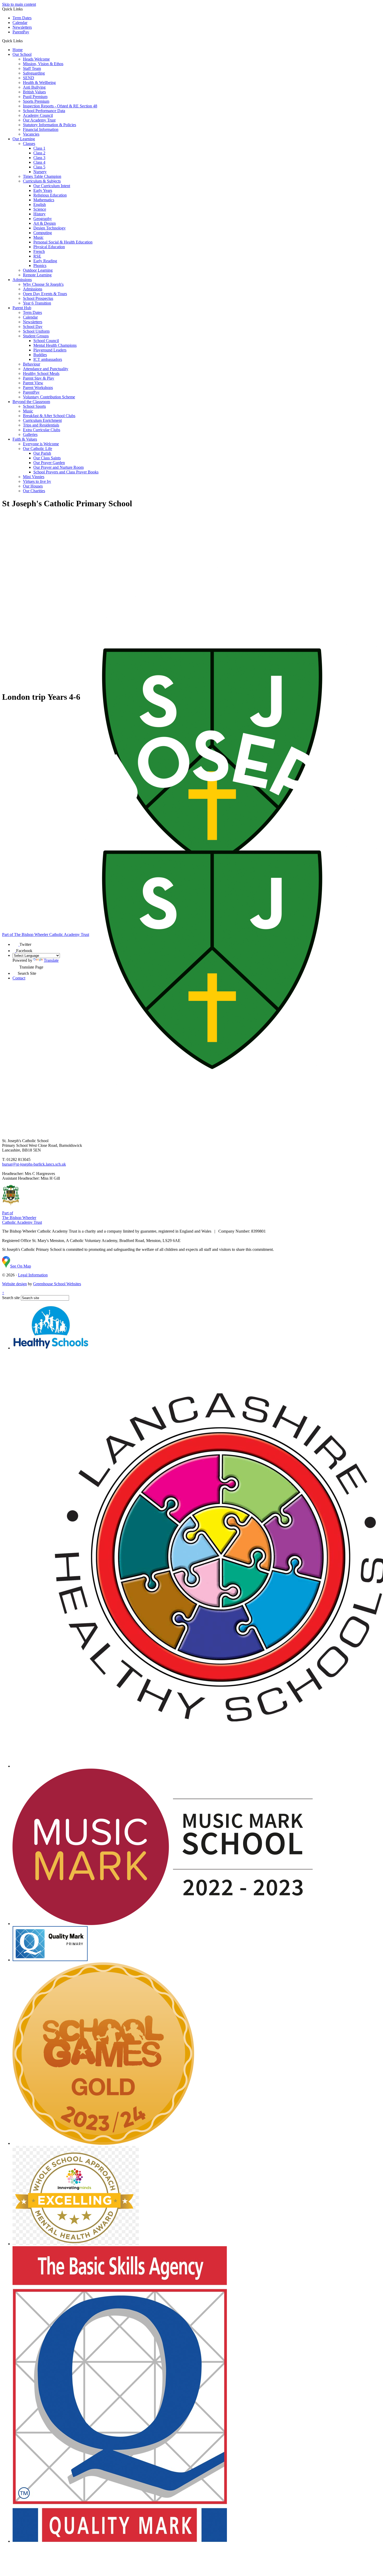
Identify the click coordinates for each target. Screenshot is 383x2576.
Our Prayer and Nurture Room (58, 467)
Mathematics (44, 200)
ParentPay (21, 32)
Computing (43, 233)
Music (38, 237)
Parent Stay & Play (39, 378)
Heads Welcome (36, 59)
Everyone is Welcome (41, 444)
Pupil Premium (35, 97)
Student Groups (36, 336)
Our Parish (42, 453)
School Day (33, 327)
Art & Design (45, 223)
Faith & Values (25, 439)
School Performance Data (44, 111)
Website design (14, 1284)
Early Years (43, 190)
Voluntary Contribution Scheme (49, 397)
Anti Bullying (34, 87)
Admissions (22, 280)
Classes (29, 144)
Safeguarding (34, 73)
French (39, 251)
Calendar (20, 23)
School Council (46, 341)
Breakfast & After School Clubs (49, 416)
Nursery (40, 172)
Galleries (30, 434)
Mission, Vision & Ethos (43, 64)
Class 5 (39, 167)
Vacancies (31, 134)
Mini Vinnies (34, 477)
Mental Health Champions (55, 345)
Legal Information (33, 1275)
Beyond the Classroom (31, 402)
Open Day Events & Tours (45, 294)
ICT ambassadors (48, 359)
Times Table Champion (42, 176)
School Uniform (36, 331)
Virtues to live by (37, 481)
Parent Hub (22, 308)
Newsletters (22, 27)
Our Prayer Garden (49, 463)
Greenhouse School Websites (57, 1284)
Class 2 (39, 153)
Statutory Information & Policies (50, 125)
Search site (11, 1298)
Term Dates (22, 18)
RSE (37, 256)
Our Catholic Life (38, 449)
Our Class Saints (47, 458)
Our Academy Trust (39, 120)
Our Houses (33, 486)
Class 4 (39, 162)
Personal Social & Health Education (63, 242)
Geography (43, 219)
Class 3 (39, 158)
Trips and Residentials (41, 425)
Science (40, 209)
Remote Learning (37, 275)
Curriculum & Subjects (42, 181)
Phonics (40, 266)
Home (18, 50)
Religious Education (50, 195)
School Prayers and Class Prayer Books (66, 472)
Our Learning (24, 139)
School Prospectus (38, 298)
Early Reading (45, 261)
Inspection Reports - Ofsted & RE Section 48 (60, 106)
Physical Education (49, 247)
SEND (29, 78)
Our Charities (34, 491)
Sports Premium (36, 101)
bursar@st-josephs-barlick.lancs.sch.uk (34, 1164)
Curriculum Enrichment (42, 420)
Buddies (40, 355)
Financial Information (41, 129)
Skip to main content (19, 4)
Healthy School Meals (41, 373)
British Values (34, 92)
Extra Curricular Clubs (42, 430)
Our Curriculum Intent (52, 186)
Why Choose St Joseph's (43, 284)
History (39, 214)
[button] (25, 41)
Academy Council (38, 115)
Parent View (33, 383)
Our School (22, 54)
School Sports (34, 406)
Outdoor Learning (38, 270)
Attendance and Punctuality (46, 369)
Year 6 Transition (37, 303)
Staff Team (32, 68)
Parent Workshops (38, 388)
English (40, 205)
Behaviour (32, 364)
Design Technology (50, 228)
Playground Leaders (50, 350)
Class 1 (39, 148)
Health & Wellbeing (39, 83)
